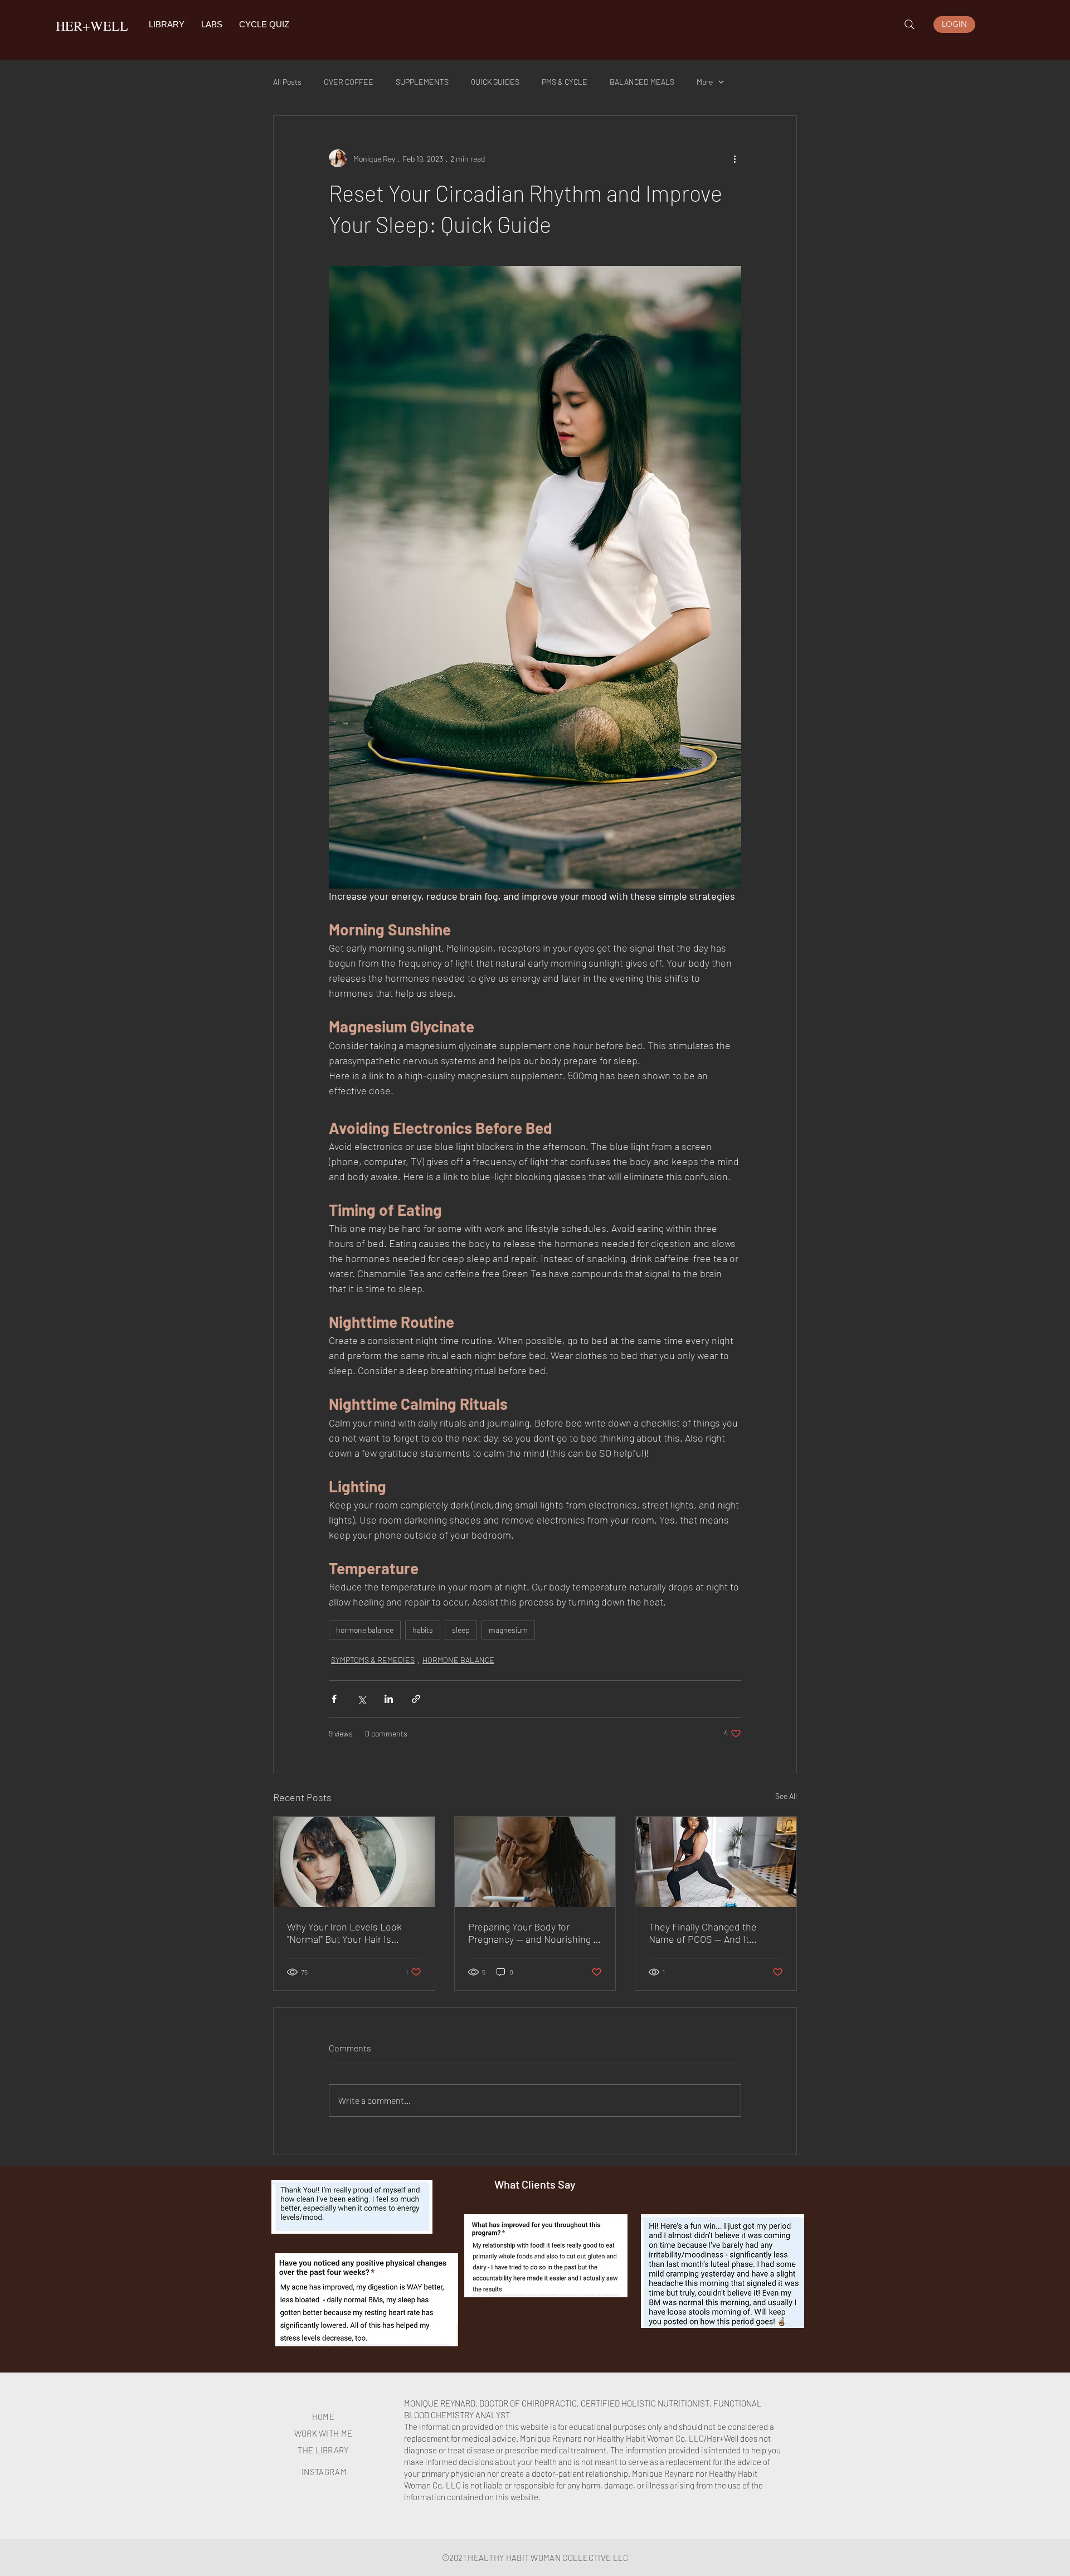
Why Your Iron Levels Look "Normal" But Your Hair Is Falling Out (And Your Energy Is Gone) (352, 1933)
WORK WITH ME (324, 2433)
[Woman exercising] (716, 1862)
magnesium (508, 1630)
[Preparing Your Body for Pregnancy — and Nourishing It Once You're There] (535, 1862)
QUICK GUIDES (495, 82)
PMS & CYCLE (565, 82)
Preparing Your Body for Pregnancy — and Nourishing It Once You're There (534, 1933)
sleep (461, 1630)
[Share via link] (416, 1699)
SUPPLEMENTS (422, 82)
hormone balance (365, 1630)
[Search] (909, 25)
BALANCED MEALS (642, 82)
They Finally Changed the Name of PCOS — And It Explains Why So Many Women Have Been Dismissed (714, 1933)
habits (423, 1630)
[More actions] (735, 158)
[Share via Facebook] (334, 1699)
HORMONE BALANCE (458, 1660)
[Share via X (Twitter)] (361, 1699)
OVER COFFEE (349, 82)
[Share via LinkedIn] (389, 1699)
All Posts (287, 82)
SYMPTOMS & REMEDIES (373, 1660)
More (705, 82)
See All (786, 1796)
